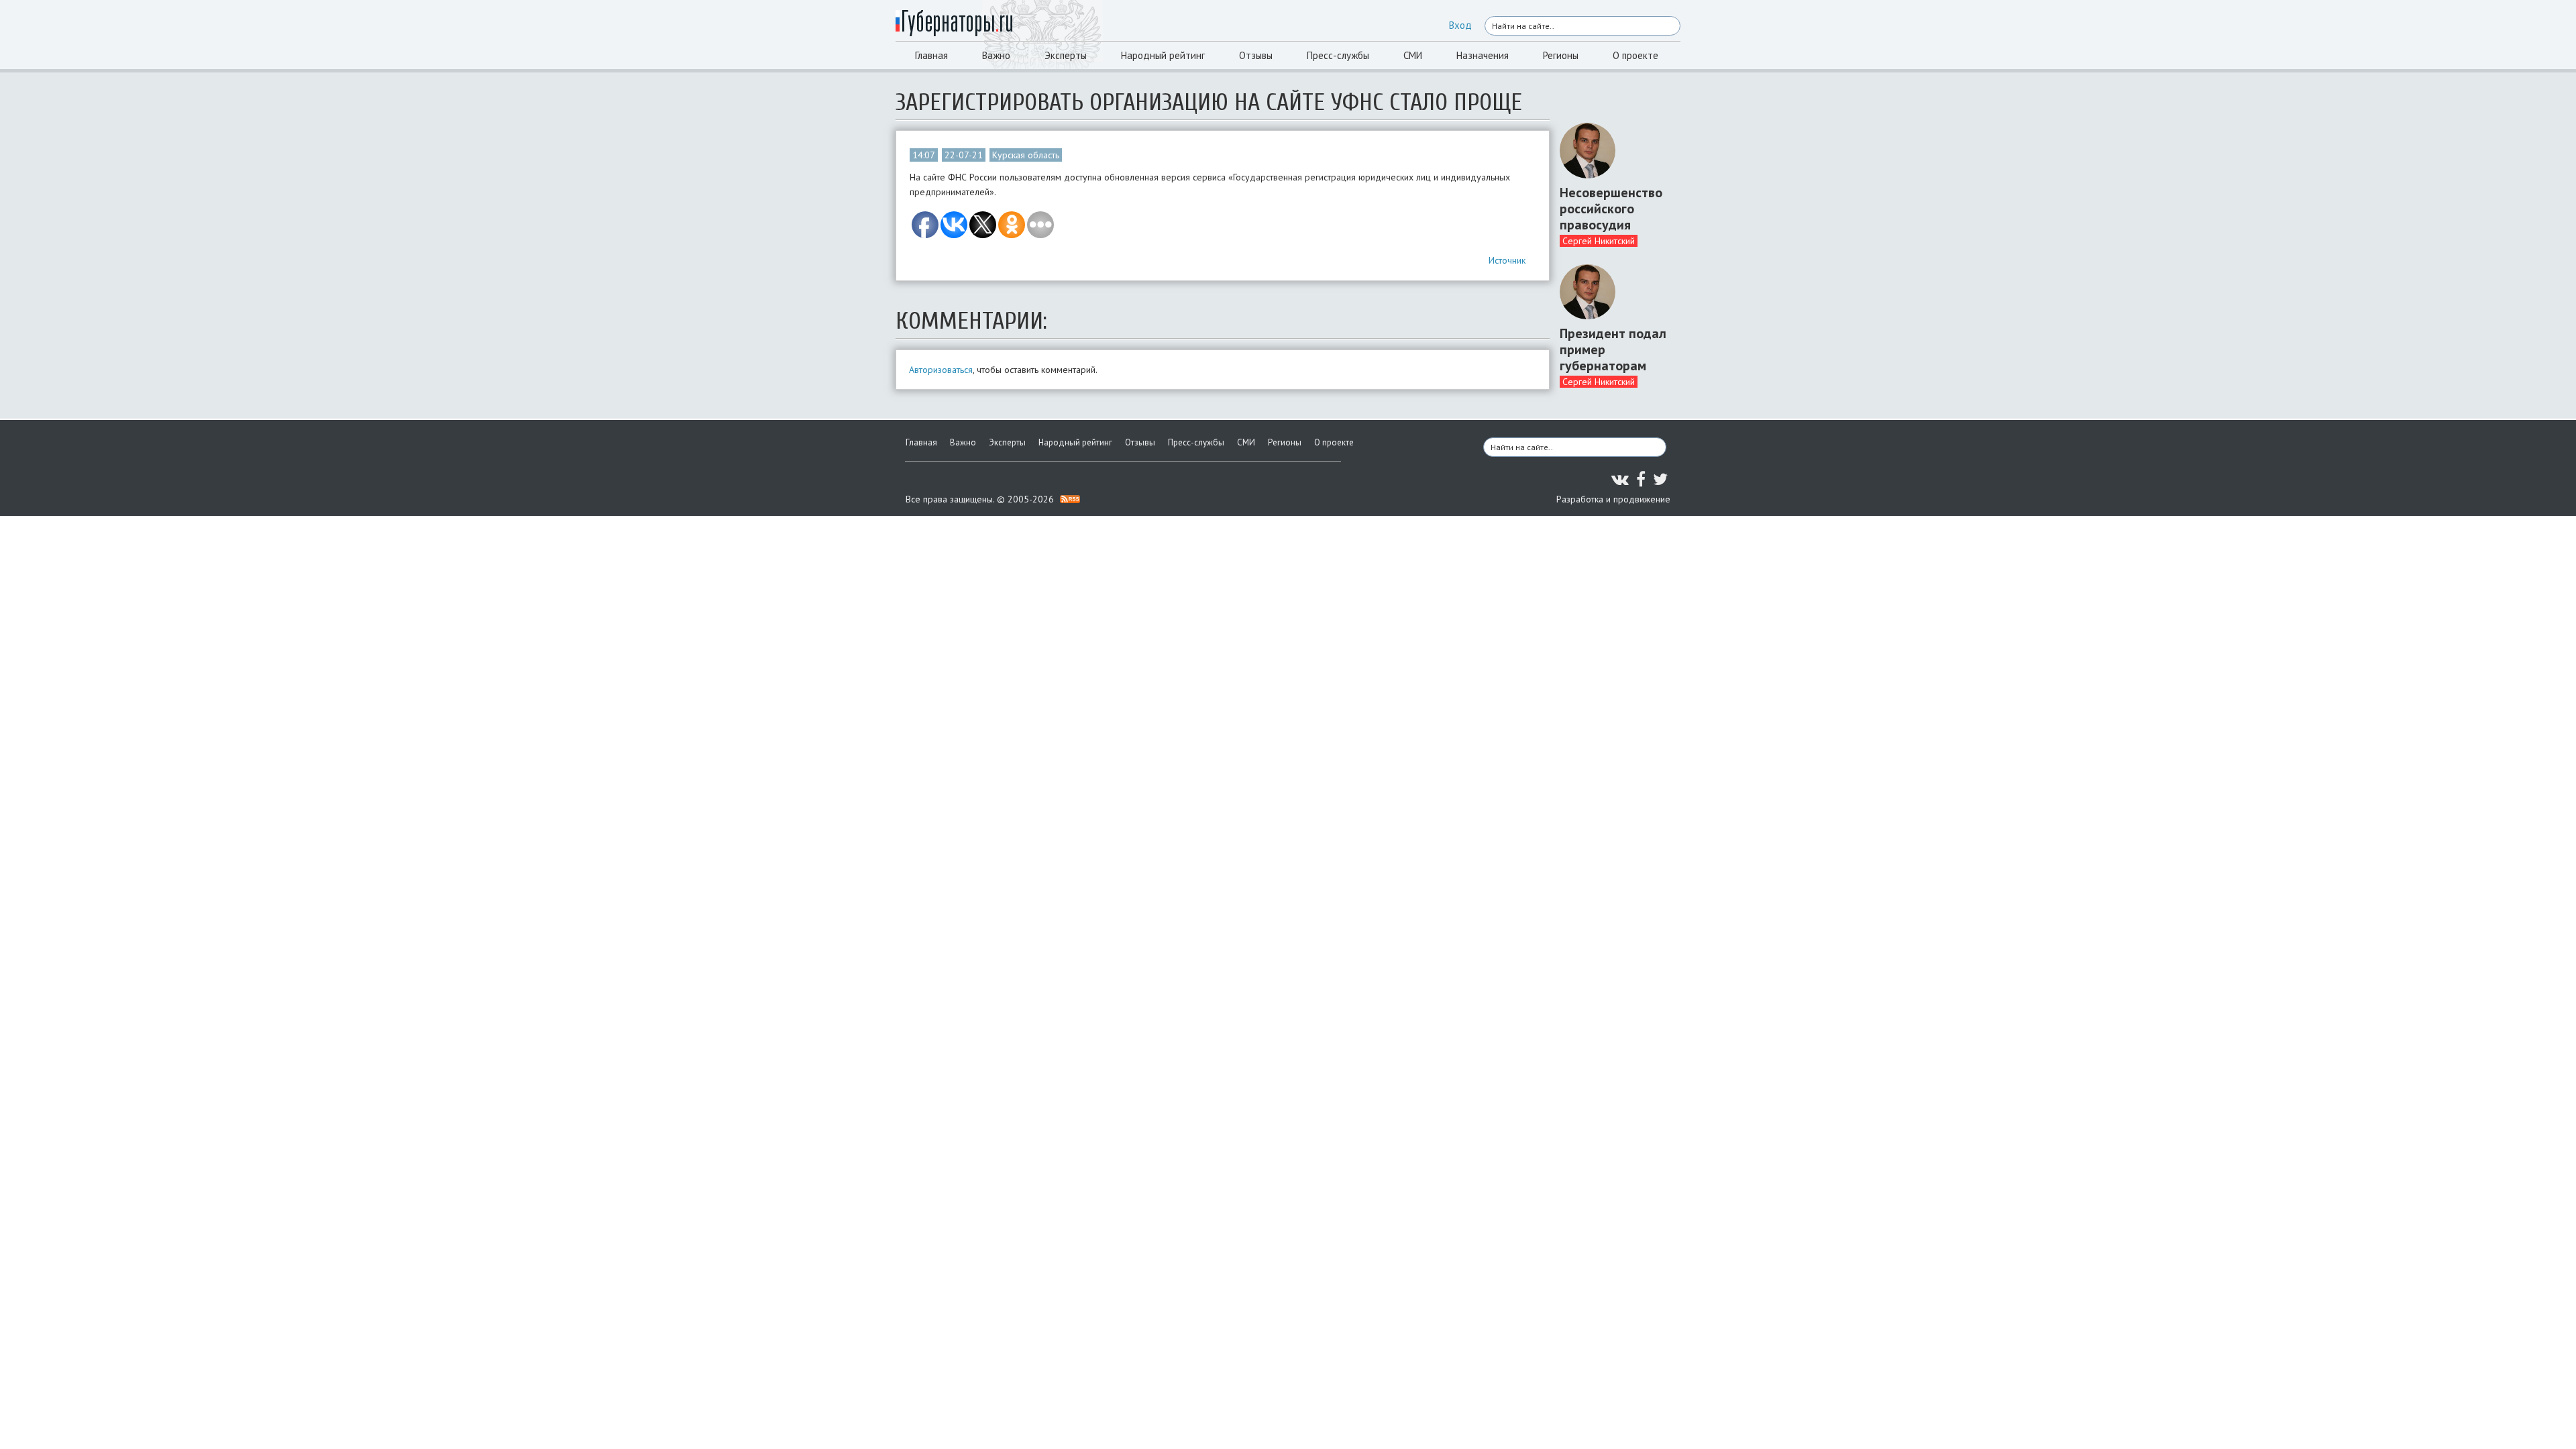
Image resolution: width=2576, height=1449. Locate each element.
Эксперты (1066, 55)
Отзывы (1256, 55)
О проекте (1635, 55)
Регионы (1561, 55)
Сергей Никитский (1599, 241)
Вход (1460, 25)
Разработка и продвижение (1613, 499)
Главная (931, 55)
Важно (996, 55)
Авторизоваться (941, 370)
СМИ (1413, 55)
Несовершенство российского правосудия (1611, 209)
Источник (1507, 260)
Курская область (1026, 155)
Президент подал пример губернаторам (1613, 350)
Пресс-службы (1338, 55)
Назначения (1483, 55)
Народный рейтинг (1163, 55)
